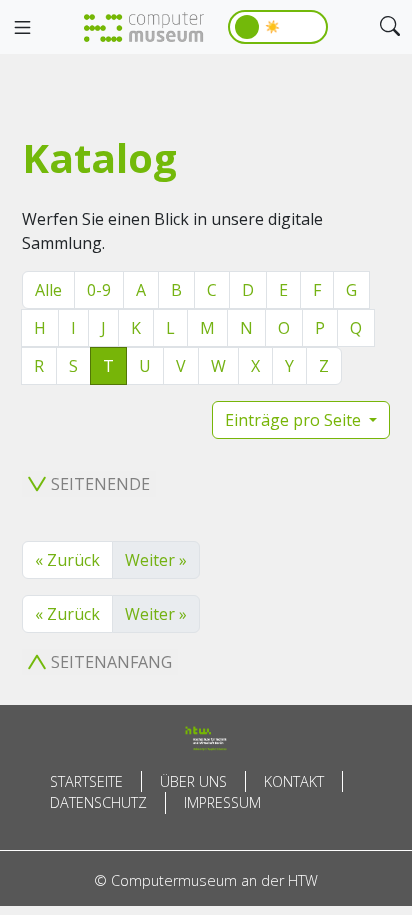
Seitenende (100, 484)
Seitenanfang (111, 662)
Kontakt (294, 781)
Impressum (222, 802)
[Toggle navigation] (22, 28)
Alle (48, 290)
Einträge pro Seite (295, 420)
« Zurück (67, 560)
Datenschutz (98, 802)
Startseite (86, 781)
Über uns (193, 781)
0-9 (99, 290)
